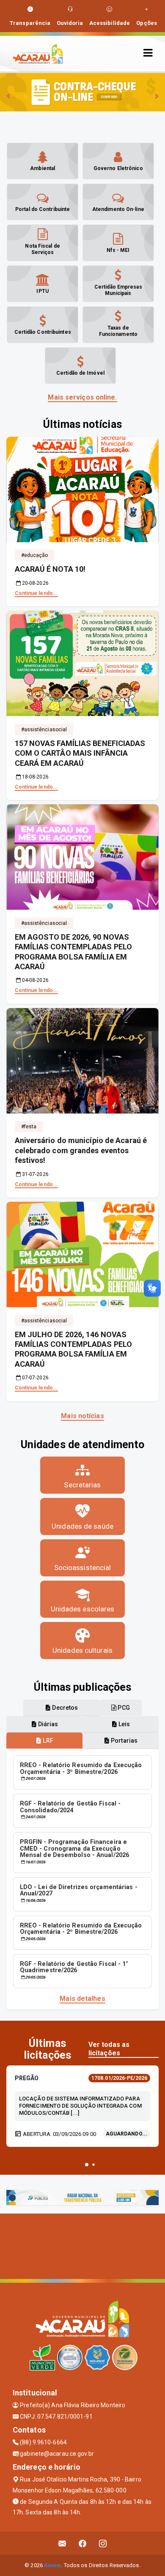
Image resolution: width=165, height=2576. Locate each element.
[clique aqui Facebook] (83, 2543)
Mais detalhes (82, 1999)
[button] (87, 2165)
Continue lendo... (37, 593)
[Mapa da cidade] (82, 2245)
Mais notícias (82, 1416)
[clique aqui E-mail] (62, 2543)
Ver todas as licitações (109, 2049)
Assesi (53, 2565)
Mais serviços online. (82, 397)
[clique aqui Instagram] (103, 2543)
